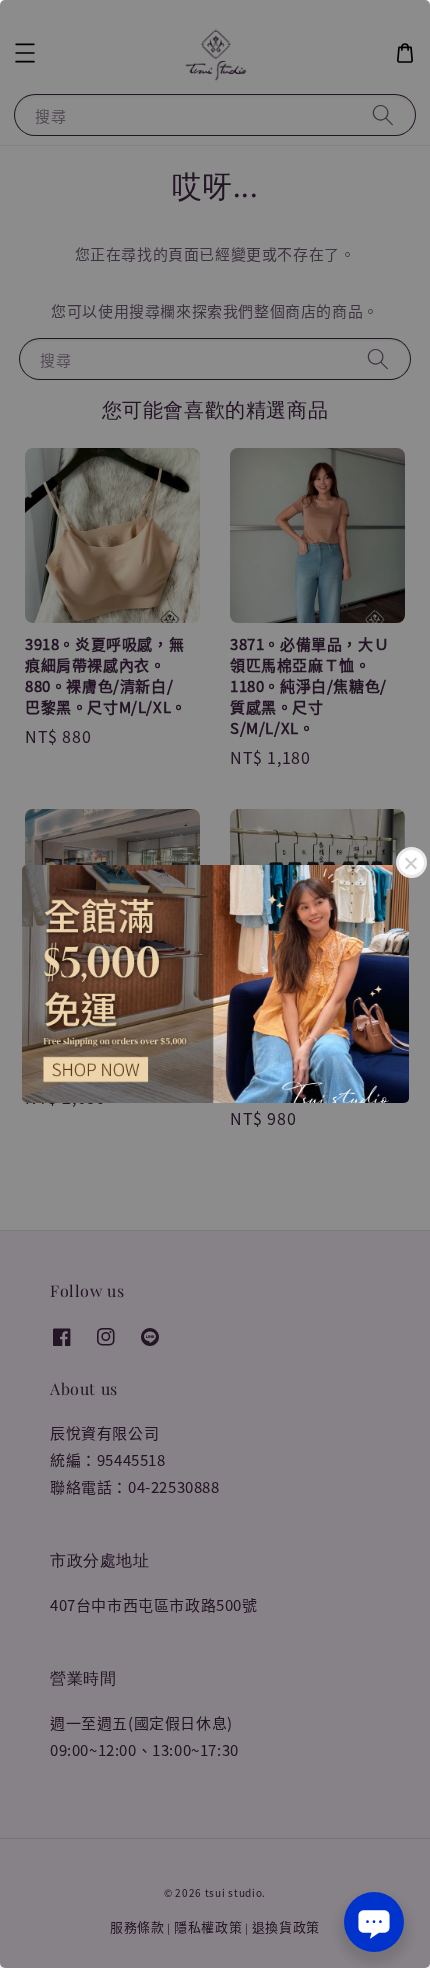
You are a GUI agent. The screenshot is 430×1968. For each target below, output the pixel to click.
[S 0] (215, 984)
